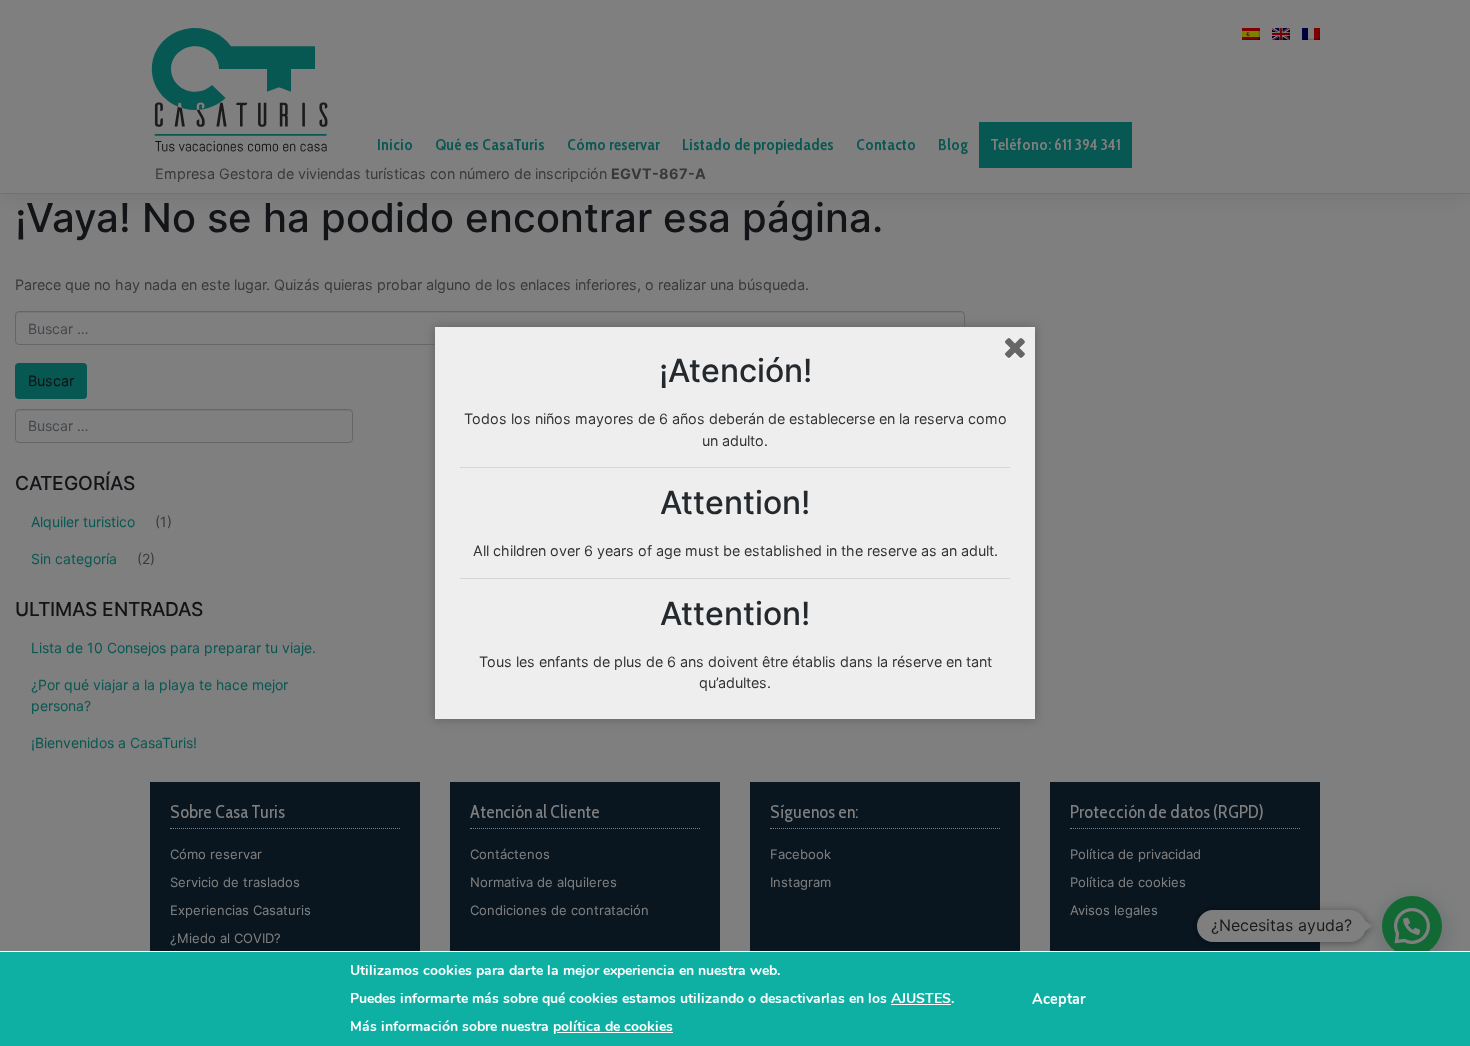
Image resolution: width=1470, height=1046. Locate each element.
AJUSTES (921, 999)
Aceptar (1059, 999)
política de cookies (613, 1026)
